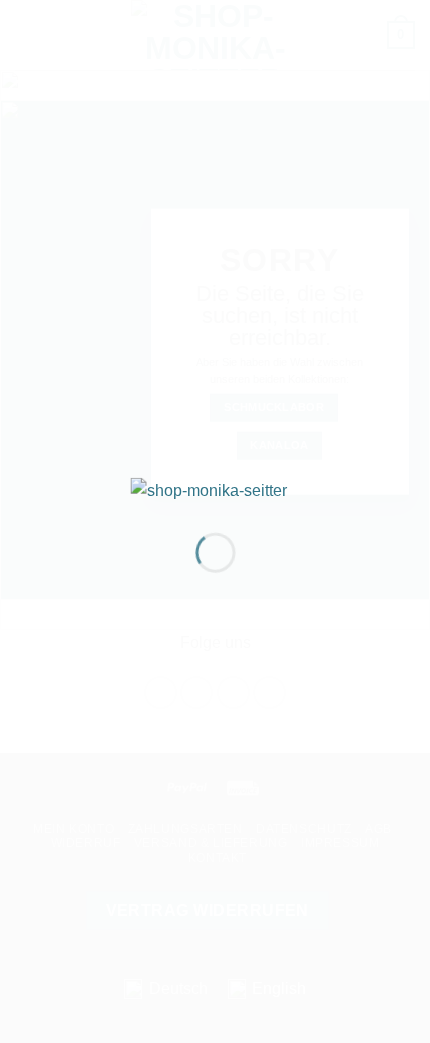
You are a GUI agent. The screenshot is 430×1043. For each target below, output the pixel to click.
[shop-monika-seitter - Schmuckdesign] (215, 488)
